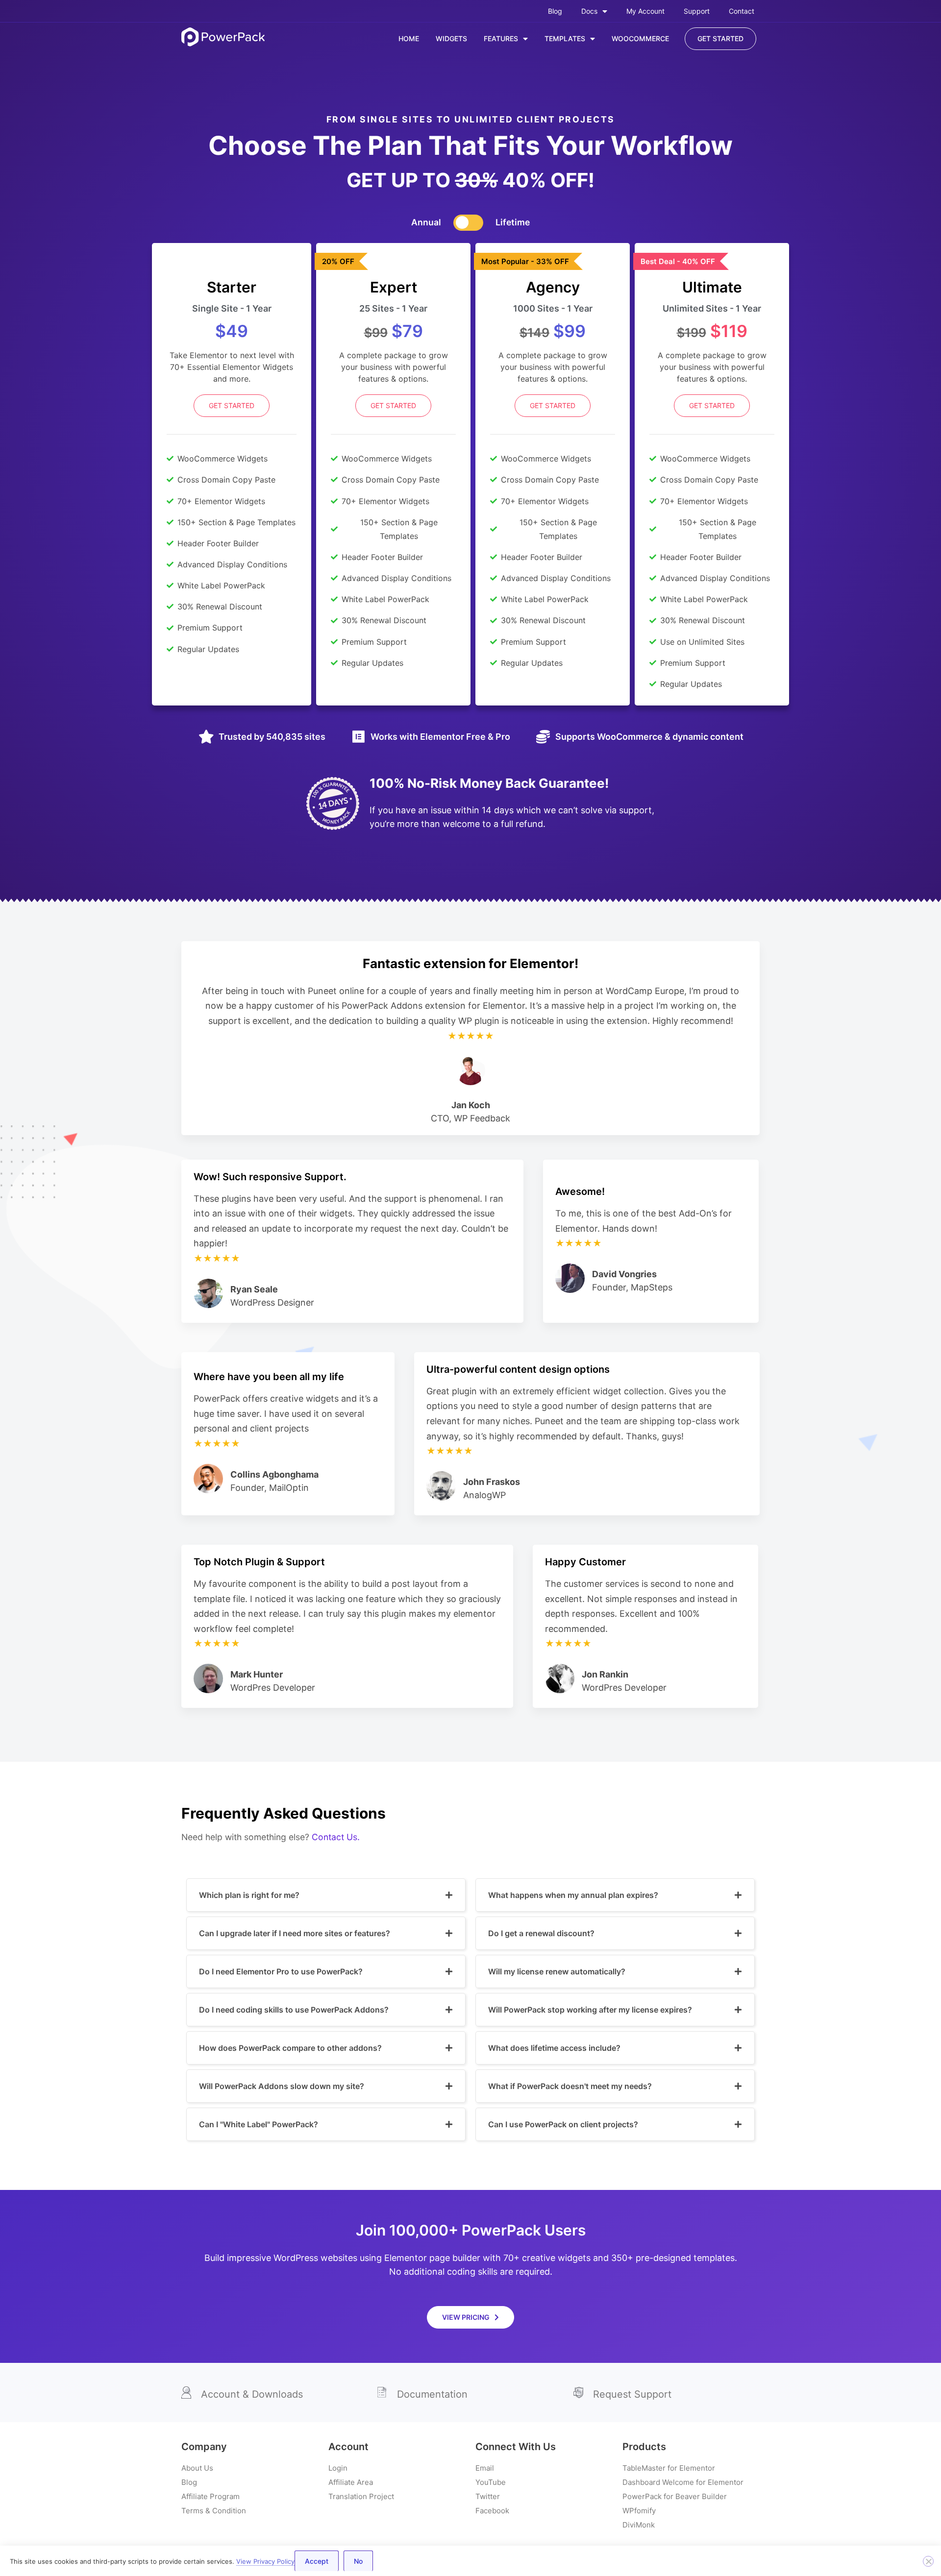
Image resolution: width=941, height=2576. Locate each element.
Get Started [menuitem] (720, 38)
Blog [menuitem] (555, 11)
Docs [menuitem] (589, 11)
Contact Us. (336, 1837)
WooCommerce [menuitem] (640, 38)
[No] (928, 2561)
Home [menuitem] (409, 38)
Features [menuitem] (501, 38)
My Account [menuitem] (645, 11)
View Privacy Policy (265, 2561)
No (358, 2561)
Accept (317, 2561)
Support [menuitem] (697, 11)
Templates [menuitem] (565, 38)
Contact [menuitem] (742, 11)
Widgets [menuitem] (451, 38)
